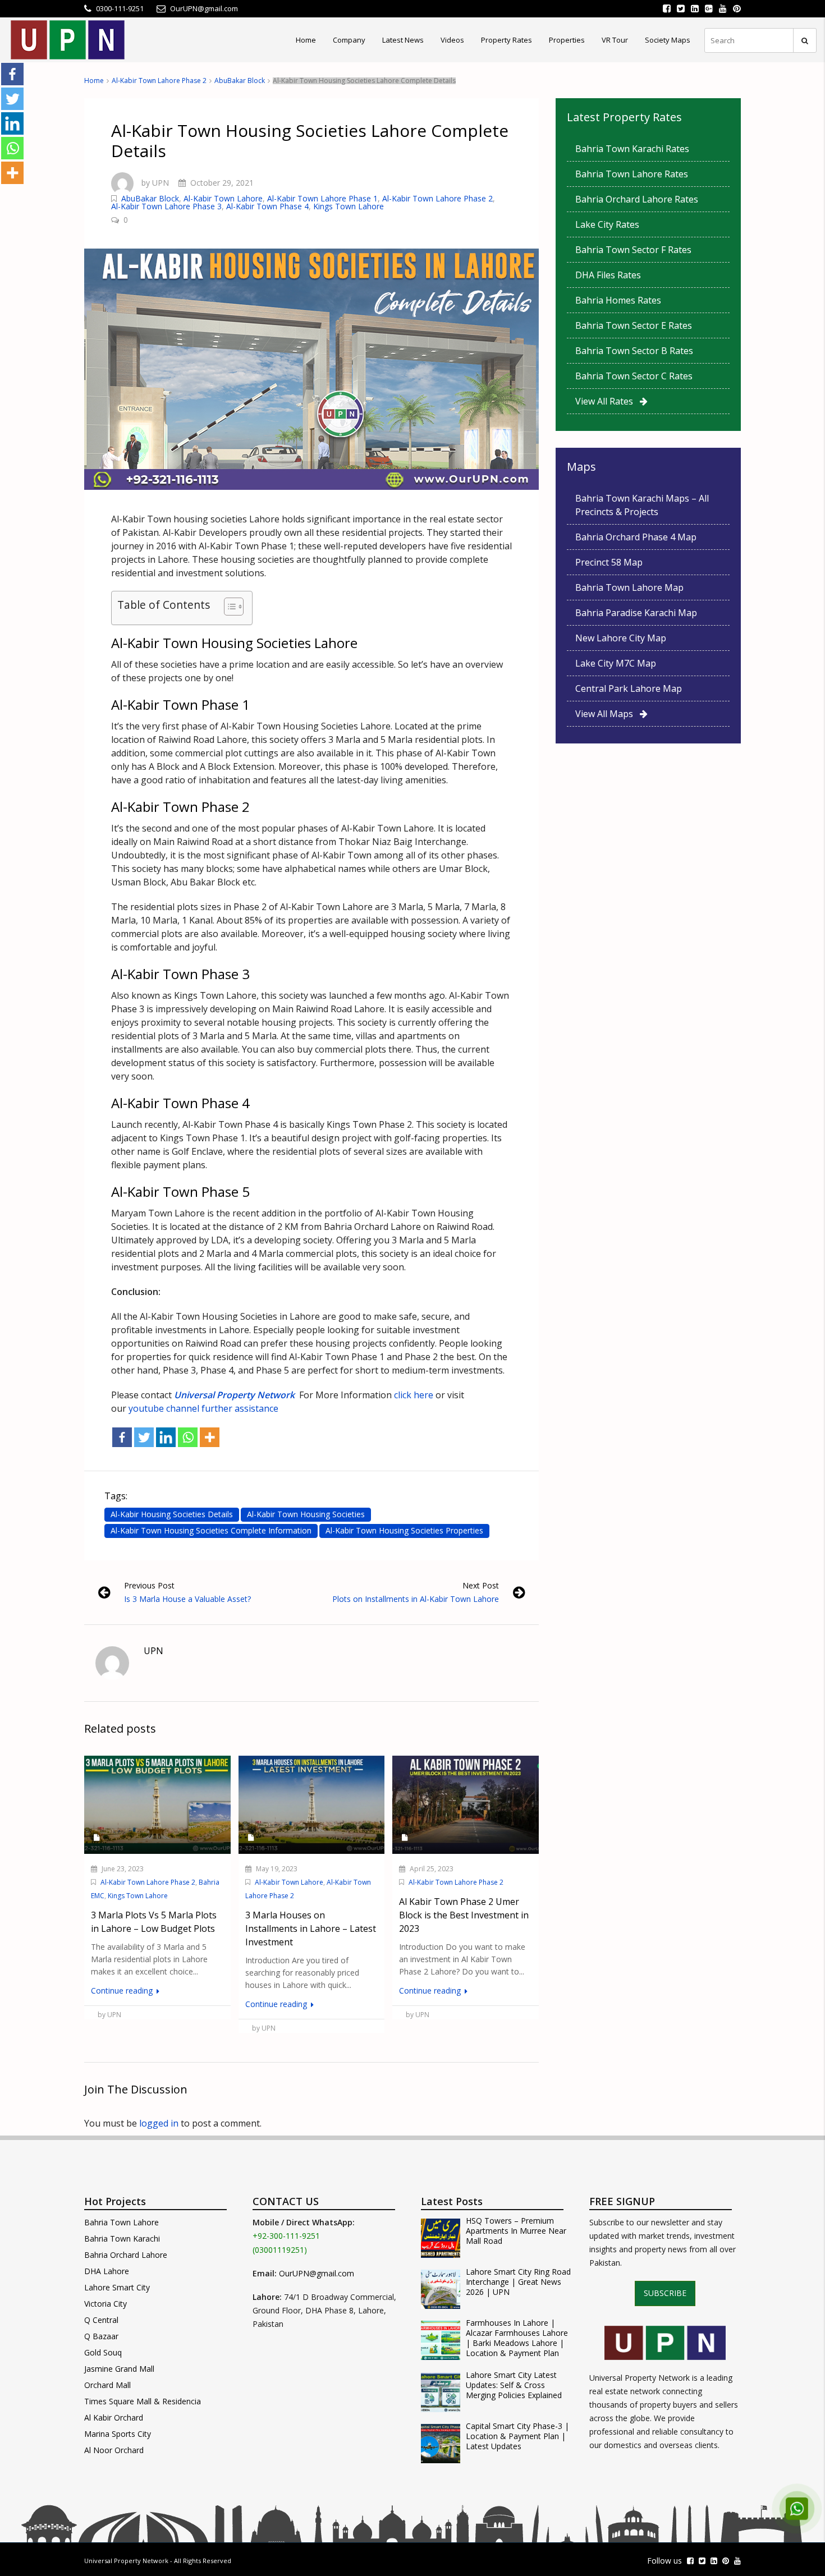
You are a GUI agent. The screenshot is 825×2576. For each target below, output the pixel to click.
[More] (210, 1437)
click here (412, 1395)
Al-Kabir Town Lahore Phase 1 (322, 198)
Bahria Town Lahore (122, 2222)
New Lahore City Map (621, 638)
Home (306, 40)
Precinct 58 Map (609, 562)
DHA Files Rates (608, 275)
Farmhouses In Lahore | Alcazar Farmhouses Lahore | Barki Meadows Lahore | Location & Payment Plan (517, 2338)
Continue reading (123, 1990)
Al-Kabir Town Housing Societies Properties (404, 1530)
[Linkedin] (166, 1437)
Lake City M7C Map (616, 663)
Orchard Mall (107, 2385)
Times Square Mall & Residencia (143, 2401)
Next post (481, 1585)
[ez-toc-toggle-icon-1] (228, 608)
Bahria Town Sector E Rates (634, 325)
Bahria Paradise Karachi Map (636, 613)
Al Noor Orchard (114, 2450)
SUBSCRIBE (665, 2293)
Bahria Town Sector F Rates (633, 250)
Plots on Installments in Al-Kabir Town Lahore (416, 1599)
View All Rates (608, 401)
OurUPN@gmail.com (317, 2273)
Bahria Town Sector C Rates (634, 376)
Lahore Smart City (117, 2287)
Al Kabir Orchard (114, 2417)
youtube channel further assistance (203, 1408)
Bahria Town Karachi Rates (632, 149)
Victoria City (106, 2304)
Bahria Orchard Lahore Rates (637, 199)
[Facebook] (122, 1437)
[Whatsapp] (188, 1437)
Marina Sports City (118, 2434)
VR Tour (615, 40)
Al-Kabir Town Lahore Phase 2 (159, 81)
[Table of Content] (234, 607)
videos (452, 40)
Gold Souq (103, 2352)
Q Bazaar (101, 2336)
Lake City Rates (607, 224)
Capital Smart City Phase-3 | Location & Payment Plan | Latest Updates (517, 2436)
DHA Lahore (107, 2271)
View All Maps (608, 714)
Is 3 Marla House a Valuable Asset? (187, 1599)
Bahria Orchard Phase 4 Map (636, 537)
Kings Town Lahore (349, 206)
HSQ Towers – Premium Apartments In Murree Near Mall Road (516, 2231)
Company (349, 40)
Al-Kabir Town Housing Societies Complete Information (211, 1530)
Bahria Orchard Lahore (126, 2255)
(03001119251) (280, 2250)
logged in (159, 2123)
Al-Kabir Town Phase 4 (267, 206)
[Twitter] (144, 1437)
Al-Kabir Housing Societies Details (172, 1514)
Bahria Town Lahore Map (629, 587)
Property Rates (507, 40)
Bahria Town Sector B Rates (634, 351)
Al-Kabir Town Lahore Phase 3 (166, 206)
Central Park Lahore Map (629, 688)
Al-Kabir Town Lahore (223, 198)
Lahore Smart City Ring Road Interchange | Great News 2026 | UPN (518, 2282)
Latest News (403, 40)
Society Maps (668, 40)
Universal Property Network (126, 2561)
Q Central (101, 2320)
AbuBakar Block (240, 81)
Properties (567, 40)
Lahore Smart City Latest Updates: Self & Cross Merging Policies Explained (514, 2385)
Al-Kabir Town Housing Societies (306, 1514)
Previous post (149, 1585)
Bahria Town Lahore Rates (632, 174)
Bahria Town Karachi (122, 2238)
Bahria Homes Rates (618, 300)
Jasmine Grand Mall (119, 2369)
